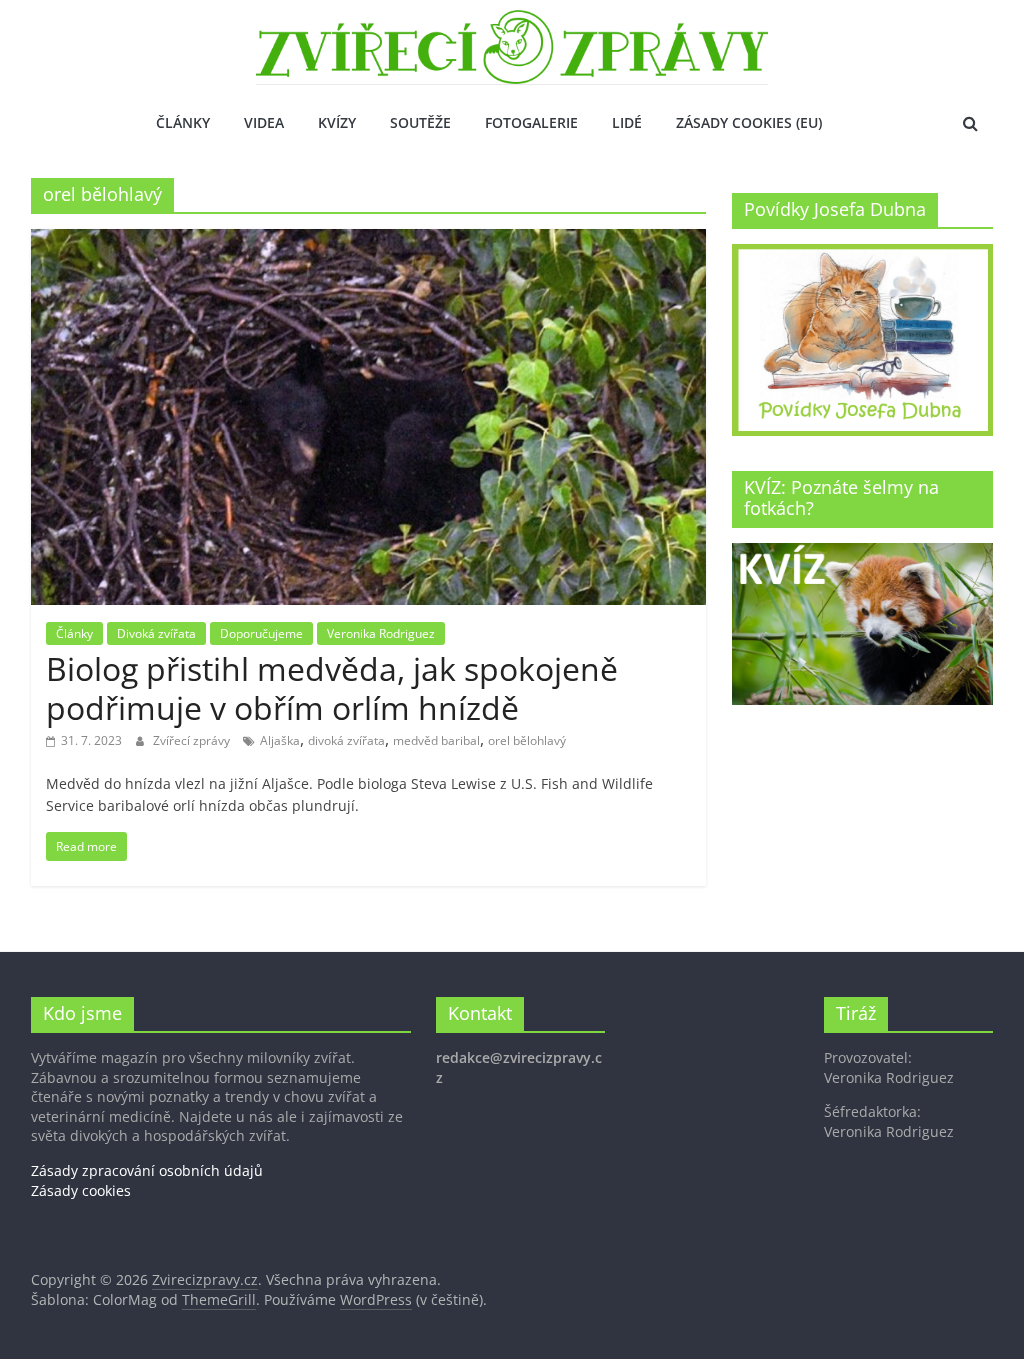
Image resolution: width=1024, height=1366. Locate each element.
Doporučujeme (261, 633)
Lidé (627, 122)
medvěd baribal (436, 740)
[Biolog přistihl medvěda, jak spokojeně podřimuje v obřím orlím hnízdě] (368, 241)
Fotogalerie (531, 122)
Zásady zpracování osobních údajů (147, 1170)
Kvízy (337, 122)
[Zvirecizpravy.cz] (512, 22)
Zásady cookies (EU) (749, 122)
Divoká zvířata (156, 633)
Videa (264, 122)
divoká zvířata (346, 740)
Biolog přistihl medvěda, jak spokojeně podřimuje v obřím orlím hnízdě (332, 687)
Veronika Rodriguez (381, 633)
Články (183, 122)
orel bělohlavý (527, 740)
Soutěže (420, 122)
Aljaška (280, 740)
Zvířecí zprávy (193, 740)
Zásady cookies (81, 1190)
